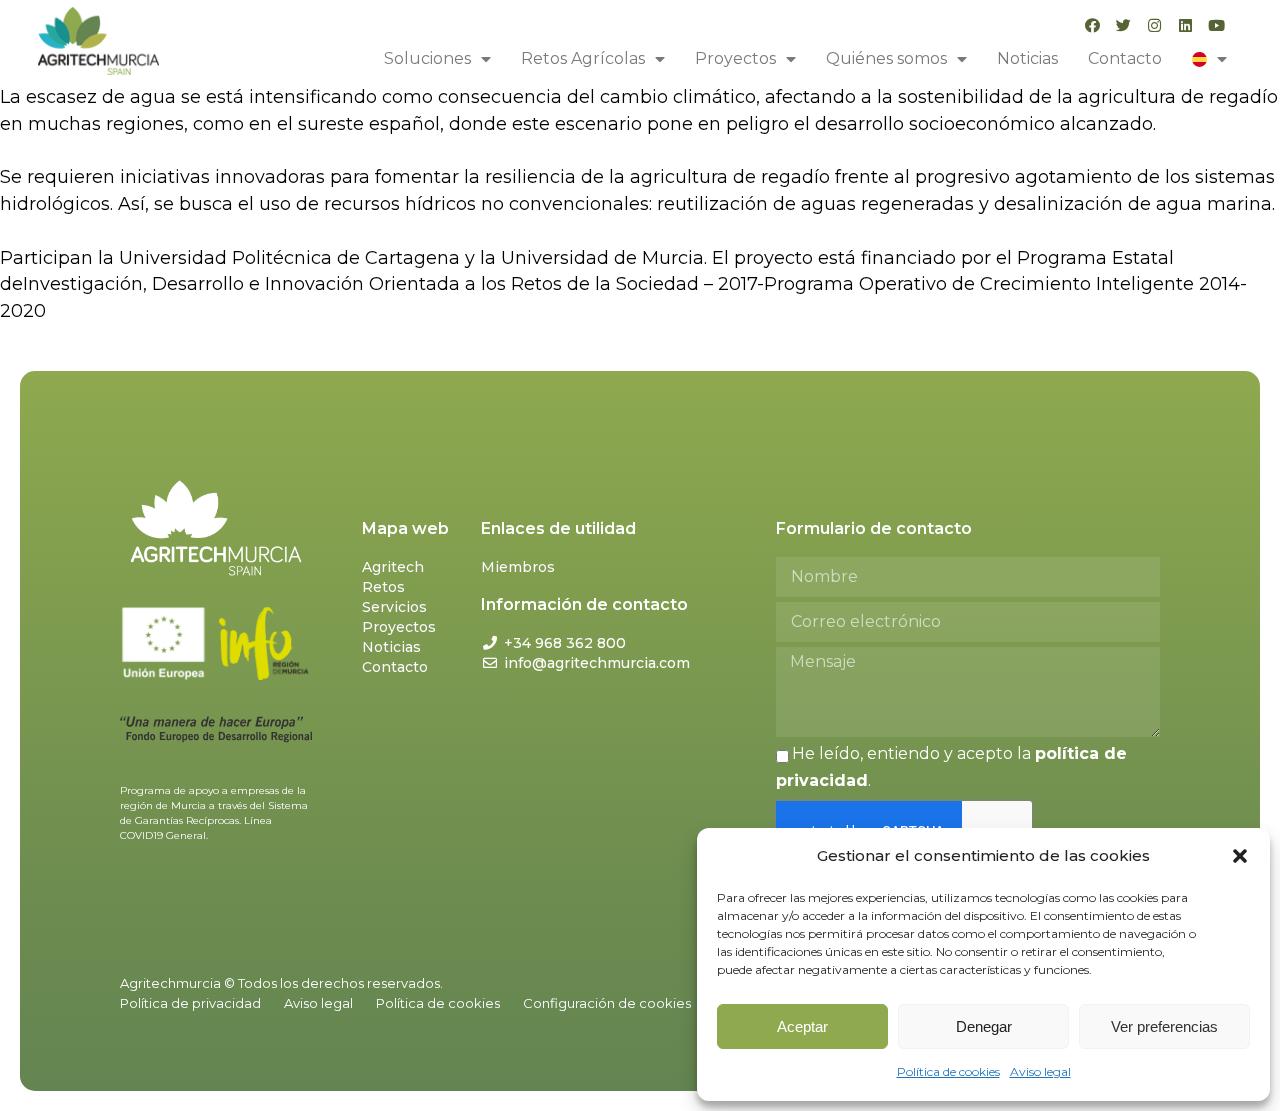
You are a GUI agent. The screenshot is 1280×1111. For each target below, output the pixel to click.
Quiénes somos (886, 58)
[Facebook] (1092, 25)
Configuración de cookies (607, 1003)
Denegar (984, 1026)
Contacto (1125, 58)
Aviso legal (1040, 1071)
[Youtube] (1216, 25)
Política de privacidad (190, 1003)
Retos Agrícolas (583, 58)
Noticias (1027, 58)
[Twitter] (1123, 25)
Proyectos (735, 58)
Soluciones (427, 58)
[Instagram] (1154, 25)
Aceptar (802, 1026)
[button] (1240, 856)
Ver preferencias (1164, 1026)
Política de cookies (948, 1071)
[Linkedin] (1185, 25)
